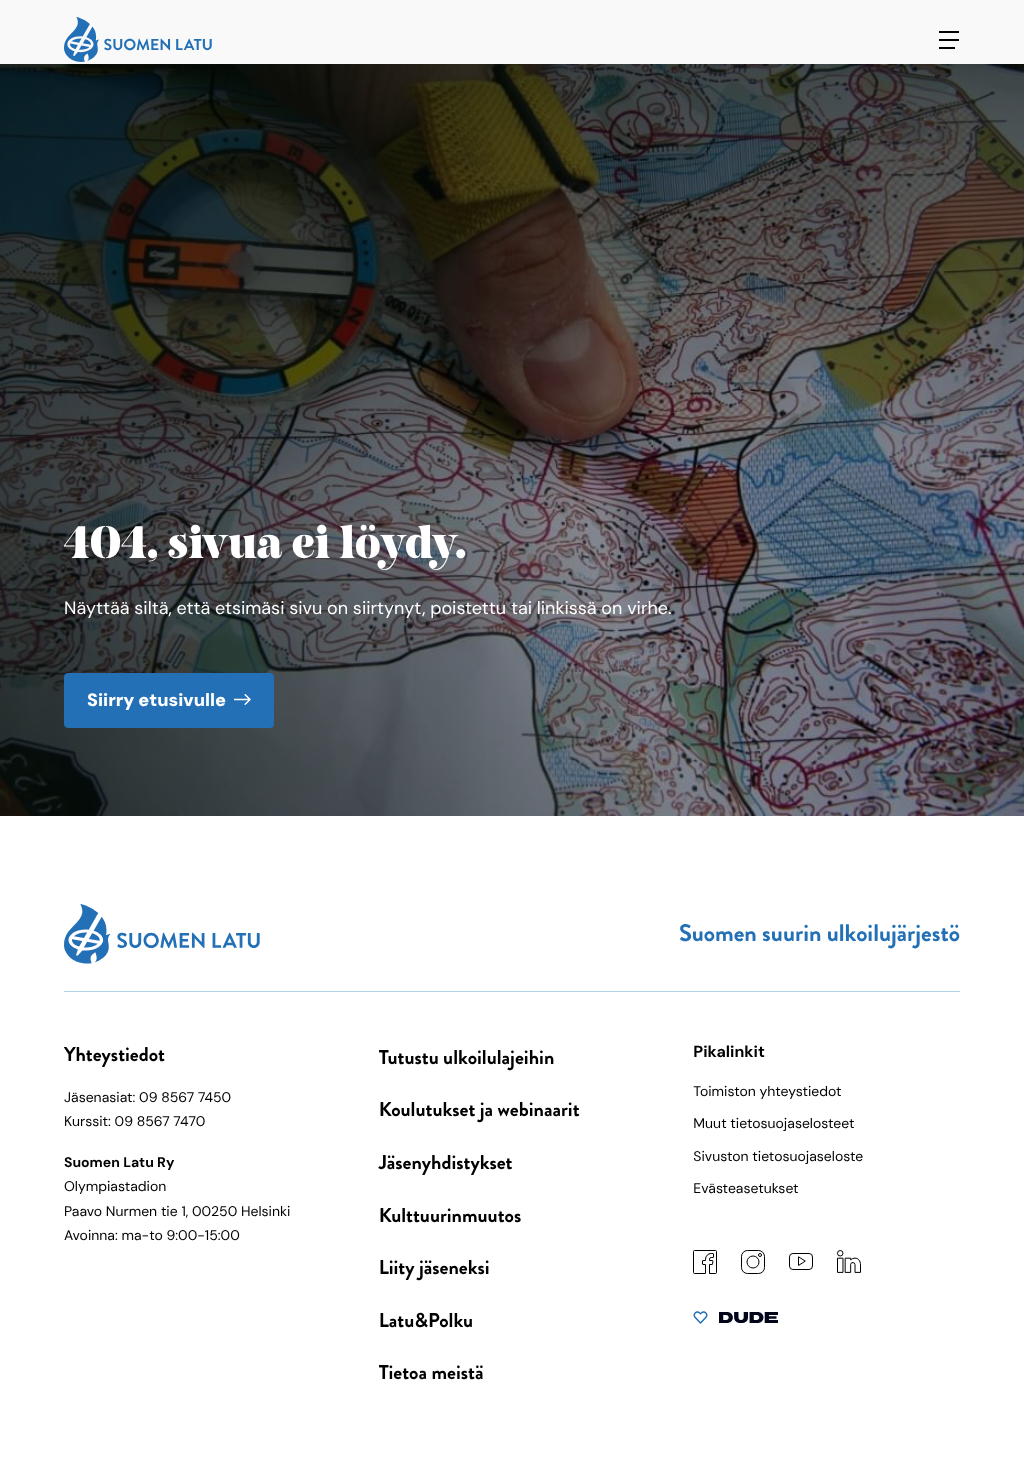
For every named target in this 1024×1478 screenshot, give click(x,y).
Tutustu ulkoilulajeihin (467, 1057)
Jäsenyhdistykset (446, 1162)
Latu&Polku (426, 1320)
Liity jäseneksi (434, 1267)
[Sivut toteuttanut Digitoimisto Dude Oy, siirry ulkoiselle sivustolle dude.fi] (735, 1322)
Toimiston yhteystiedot (767, 1092)
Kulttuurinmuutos (450, 1215)
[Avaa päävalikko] (949, 40)
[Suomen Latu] (138, 57)
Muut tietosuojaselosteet (773, 1124)
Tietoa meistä (431, 1372)
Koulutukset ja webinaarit (479, 1109)
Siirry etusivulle (156, 700)
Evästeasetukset (745, 1189)
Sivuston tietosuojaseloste (778, 1157)
